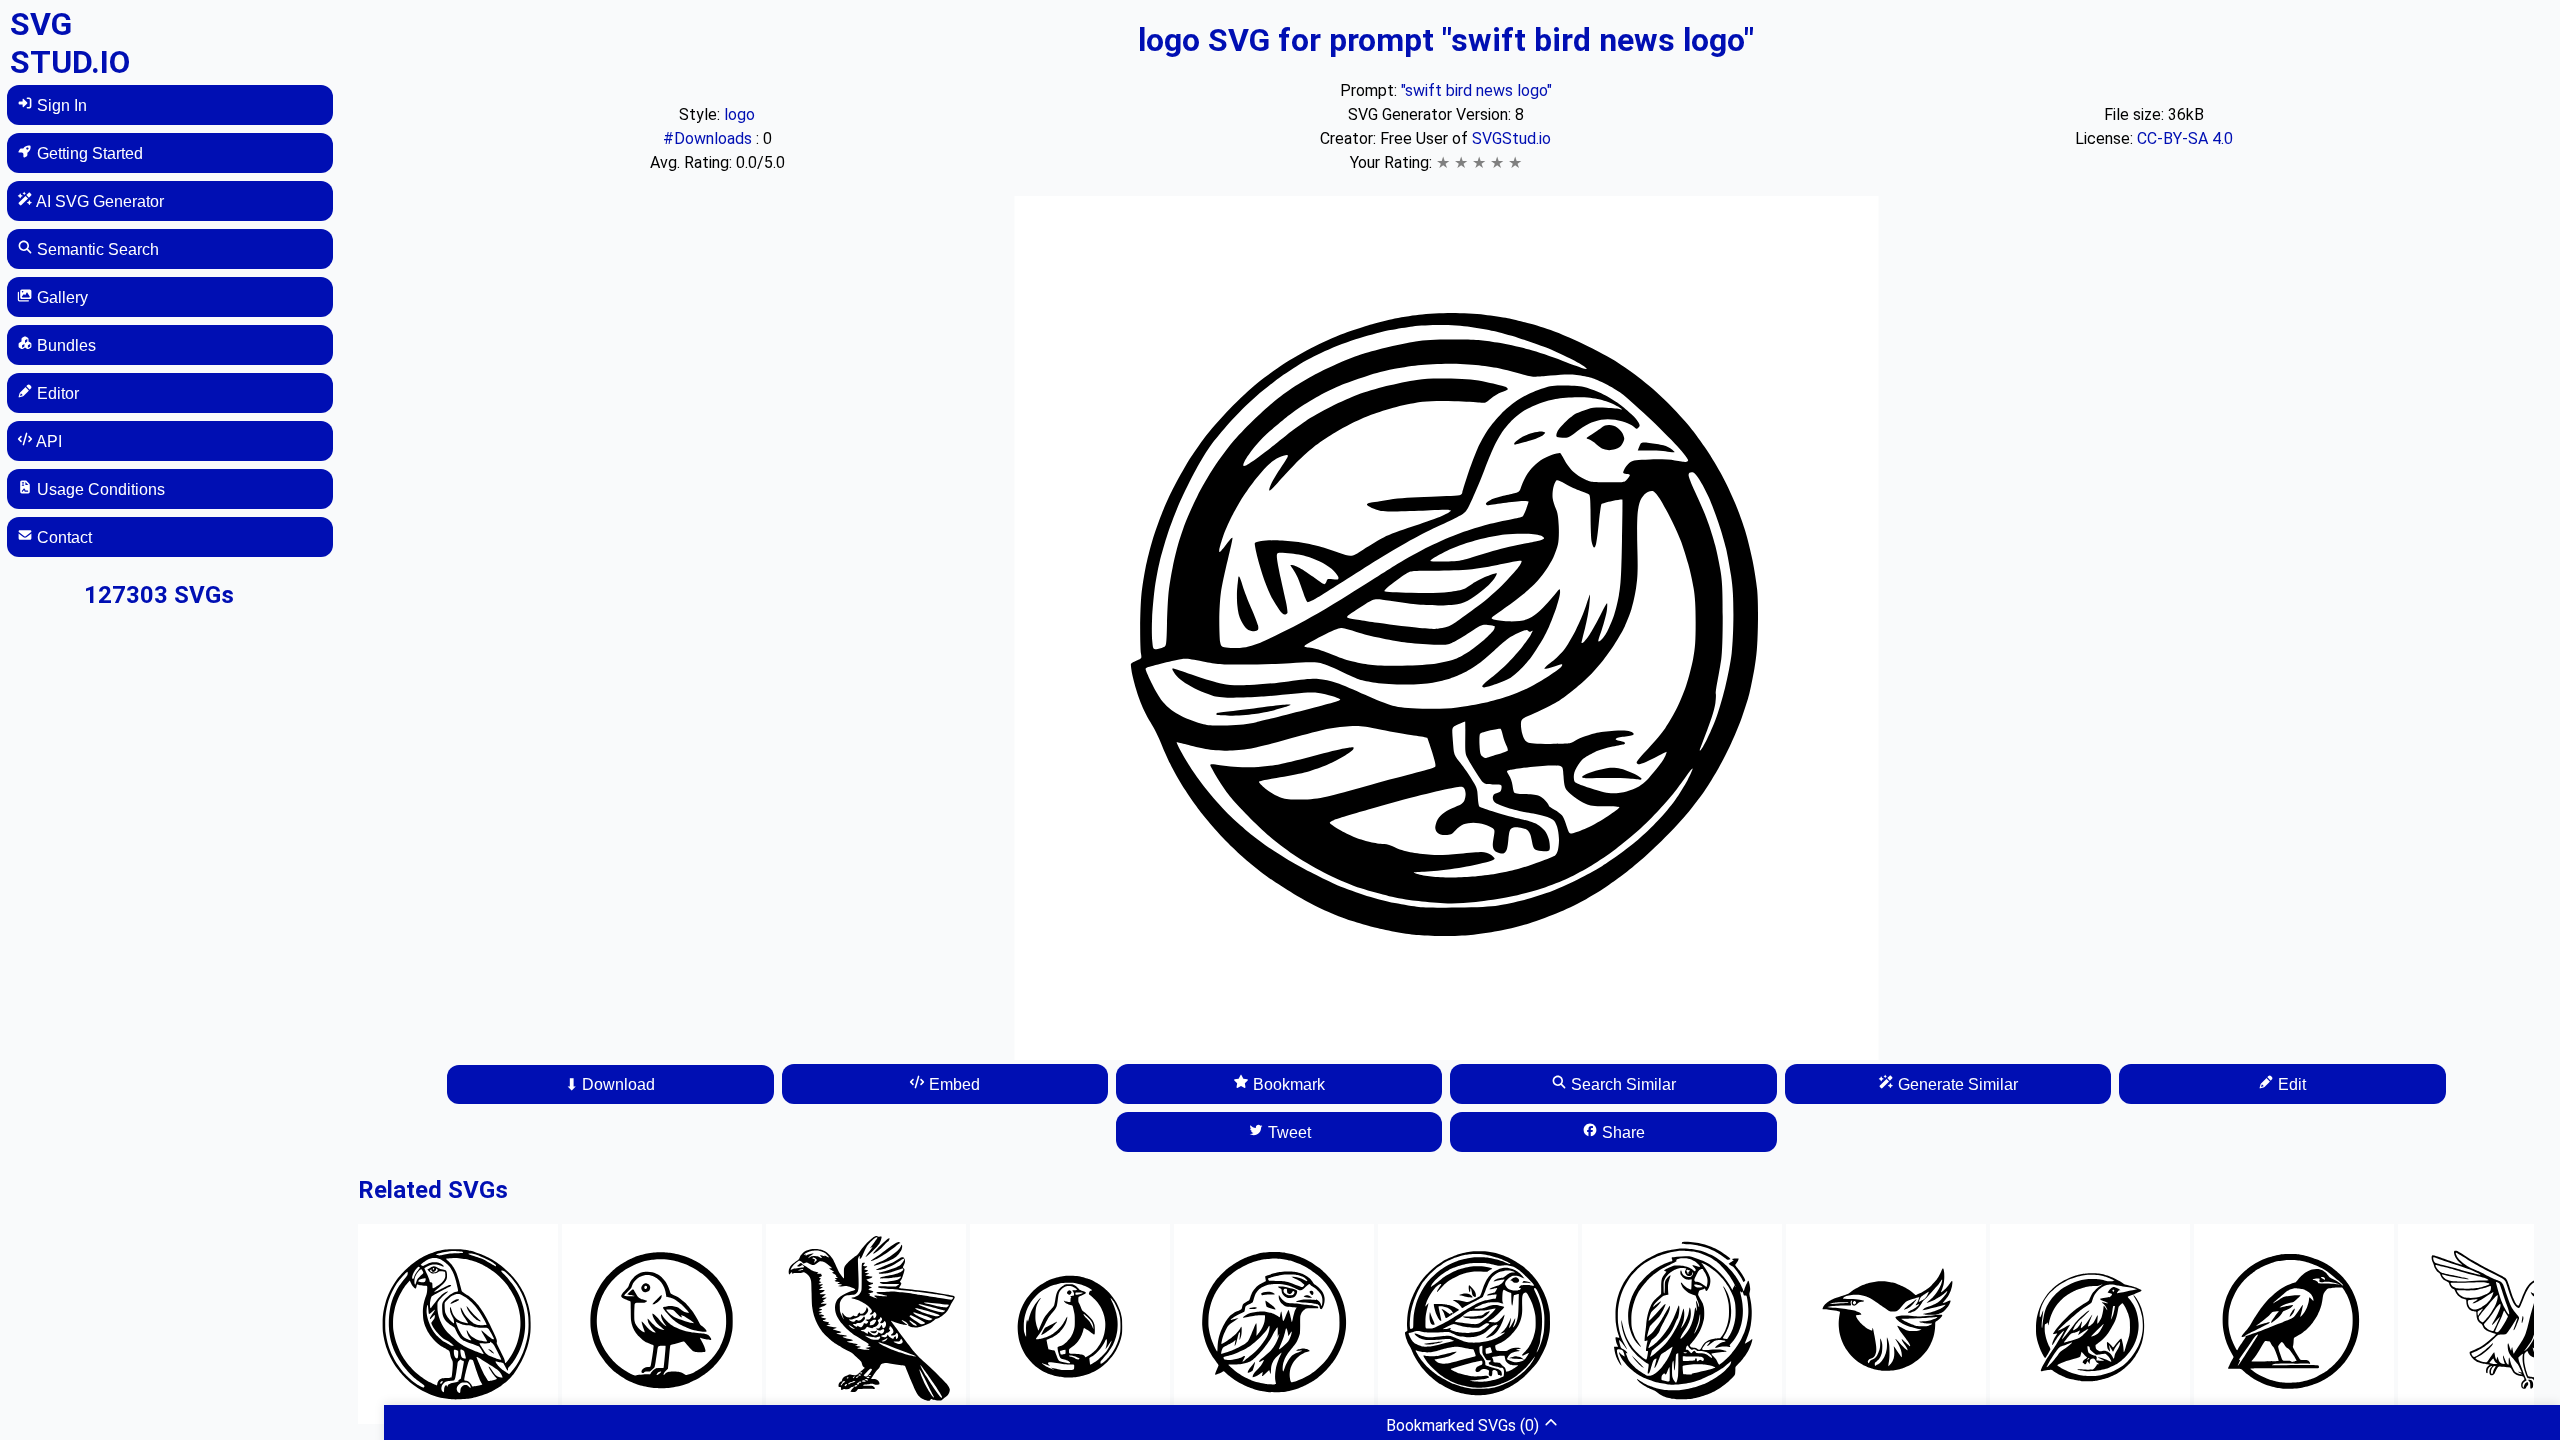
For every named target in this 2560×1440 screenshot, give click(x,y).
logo (739, 114)
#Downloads (709, 138)
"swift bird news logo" (1476, 90)
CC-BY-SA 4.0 (2185, 138)
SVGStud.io (1511, 138)
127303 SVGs (159, 595)
